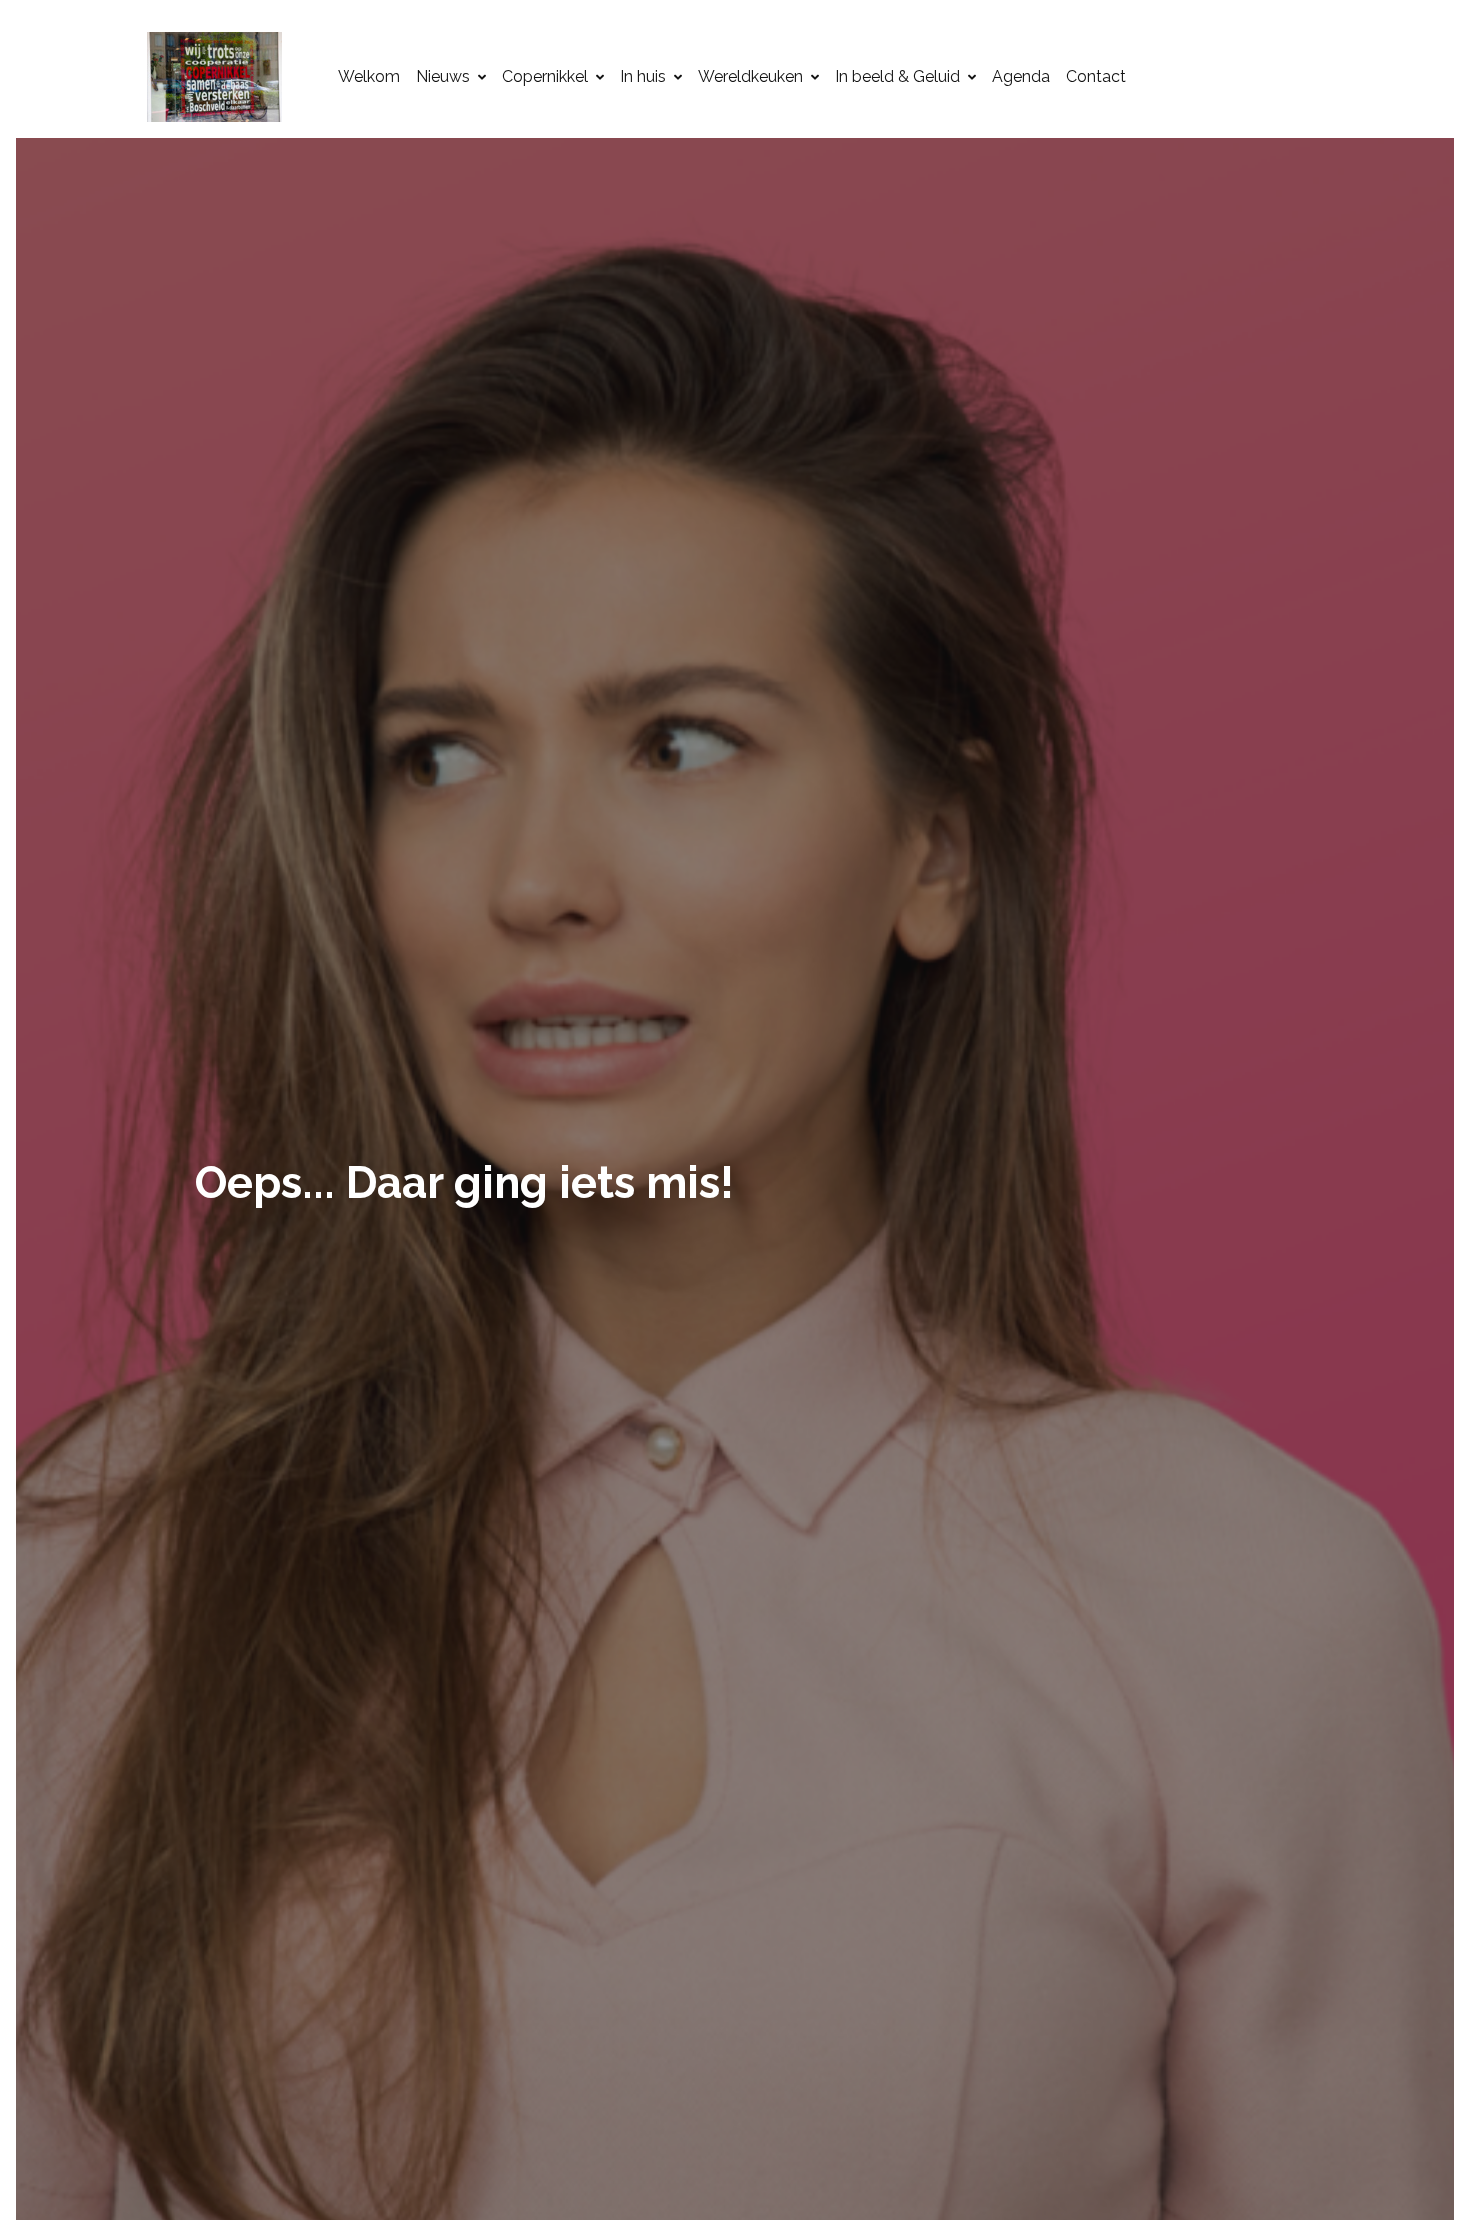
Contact (1096, 76)
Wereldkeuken (750, 76)
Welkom (369, 76)
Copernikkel (545, 76)
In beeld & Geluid (897, 76)
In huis (643, 76)
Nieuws (443, 76)
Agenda (1021, 76)
